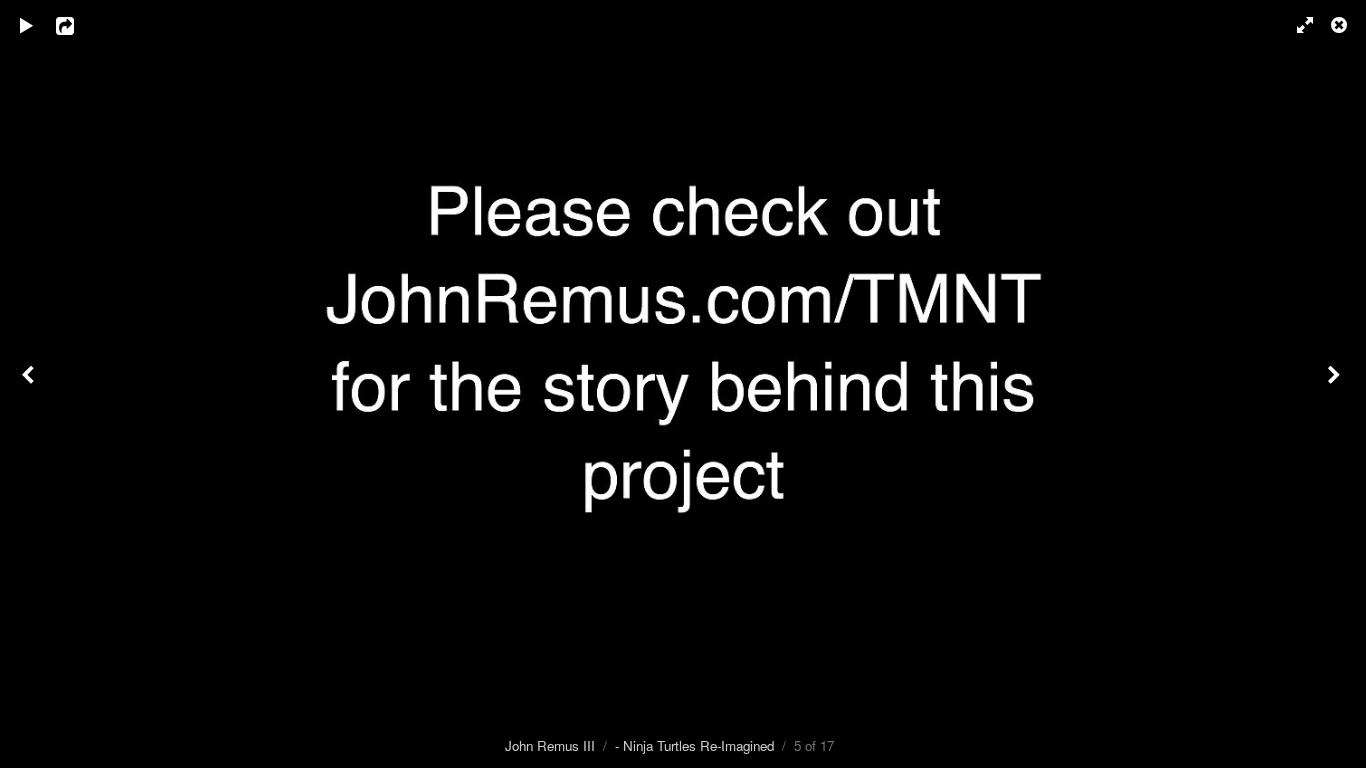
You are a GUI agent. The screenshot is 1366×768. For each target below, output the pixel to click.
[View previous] (30, 384)
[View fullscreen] (1296, 25)
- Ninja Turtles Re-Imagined (694, 745)
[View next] (1336, 384)
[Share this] (79, 25)
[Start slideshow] (27, 25)
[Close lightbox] (1341, 25)
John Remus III (550, 745)
